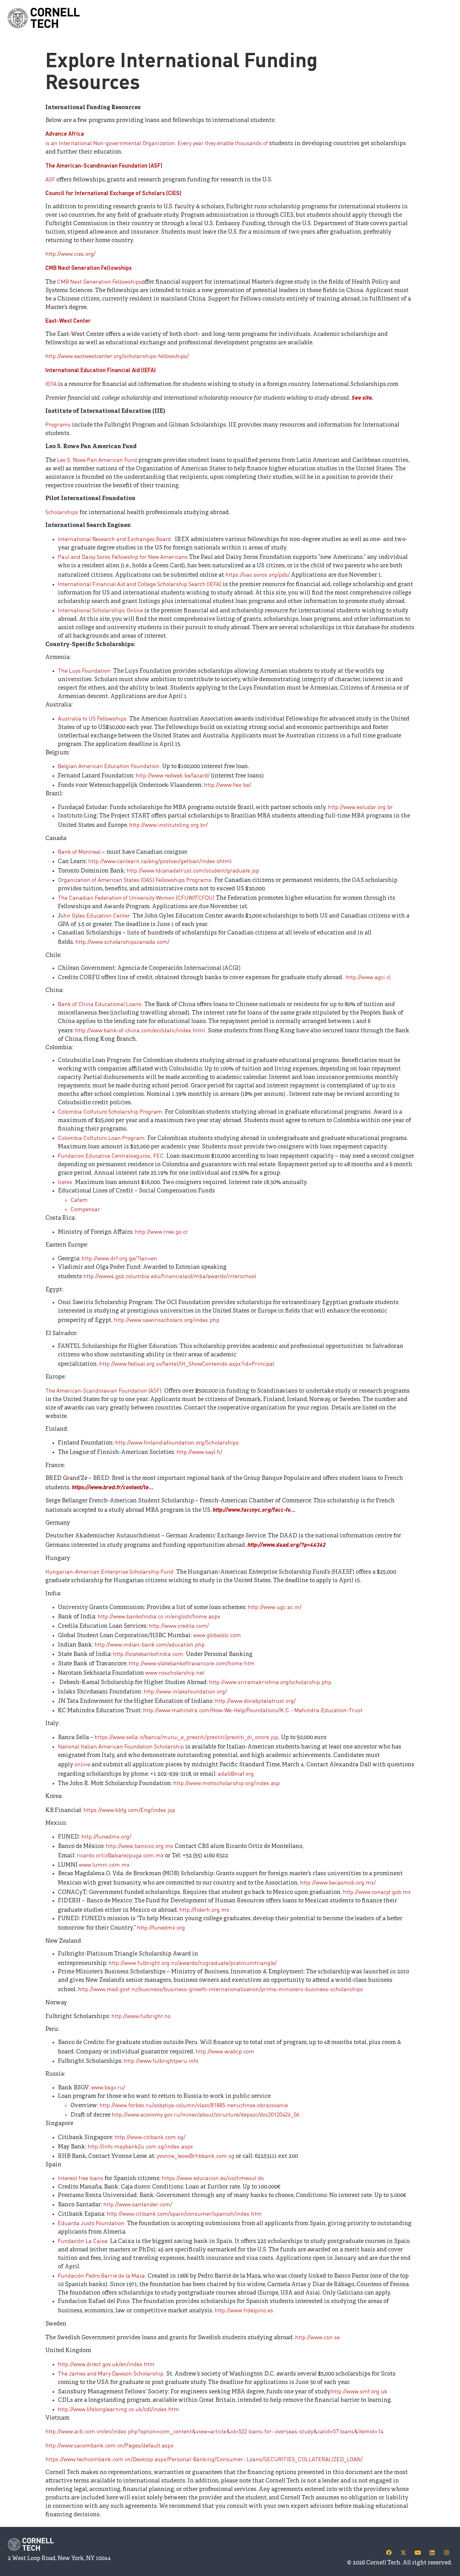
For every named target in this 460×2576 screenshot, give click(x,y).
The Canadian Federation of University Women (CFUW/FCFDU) (137, 897)
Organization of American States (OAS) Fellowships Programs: (136, 880)
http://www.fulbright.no (141, 2016)
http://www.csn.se (317, 2337)
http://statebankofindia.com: (149, 1654)
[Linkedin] (432, 2553)
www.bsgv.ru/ (108, 2087)
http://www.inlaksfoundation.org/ (185, 1691)
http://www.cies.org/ (70, 253)
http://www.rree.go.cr (161, 1231)
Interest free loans (81, 2178)
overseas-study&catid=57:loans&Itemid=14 (329, 2431)
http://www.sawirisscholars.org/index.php (167, 1320)
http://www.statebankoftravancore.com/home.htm (192, 1663)
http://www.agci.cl (368, 977)
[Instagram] (447, 2553)
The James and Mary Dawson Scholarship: (112, 2373)
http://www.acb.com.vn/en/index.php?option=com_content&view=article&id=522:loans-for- (160, 2431)
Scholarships (62, 512)
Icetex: (66, 1182)
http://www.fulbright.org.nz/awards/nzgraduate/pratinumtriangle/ (193, 1963)
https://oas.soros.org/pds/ (258, 574)
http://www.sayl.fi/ (199, 1452)
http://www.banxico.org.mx (140, 1846)
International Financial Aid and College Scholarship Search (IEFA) (140, 584)
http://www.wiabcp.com (225, 2051)
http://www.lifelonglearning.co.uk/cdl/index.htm (118, 2409)
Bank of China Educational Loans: (101, 1004)
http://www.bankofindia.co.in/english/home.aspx (159, 1616)
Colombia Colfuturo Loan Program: (103, 1138)
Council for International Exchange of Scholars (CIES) (113, 193)
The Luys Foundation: (86, 670)
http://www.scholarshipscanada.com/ (122, 941)
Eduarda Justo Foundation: (92, 2223)
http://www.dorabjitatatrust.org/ (255, 1700)
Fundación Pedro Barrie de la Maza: (103, 2275)
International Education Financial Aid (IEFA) (101, 370)
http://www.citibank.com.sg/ (150, 2137)
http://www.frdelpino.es (244, 2310)
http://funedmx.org (161, 1927)
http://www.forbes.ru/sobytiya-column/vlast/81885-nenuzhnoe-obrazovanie (194, 2105)
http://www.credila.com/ (179, 1625)
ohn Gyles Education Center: (96, 915)
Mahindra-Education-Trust (328, 1710)
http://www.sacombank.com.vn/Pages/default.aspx (110, 2445)
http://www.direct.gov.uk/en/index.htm (106, 2364)
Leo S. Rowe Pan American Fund (98, 460)
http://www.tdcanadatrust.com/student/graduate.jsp (193, 870)
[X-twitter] (403, 2553)
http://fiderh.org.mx (204, 1909)
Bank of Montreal (80, 851)
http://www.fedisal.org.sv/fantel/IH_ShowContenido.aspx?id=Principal (187, 1363)
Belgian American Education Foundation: (109, 766)
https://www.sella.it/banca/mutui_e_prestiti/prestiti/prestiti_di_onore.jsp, (188, 1737)
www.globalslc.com (217, 1635)
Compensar (85, 1209)
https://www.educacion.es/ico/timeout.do (212, 2178)
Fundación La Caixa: (84, 2241)
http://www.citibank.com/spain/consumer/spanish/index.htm (184, 2213)
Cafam (79, 1199)
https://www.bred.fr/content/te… (113, 1487)
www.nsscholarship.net (175, 1672)
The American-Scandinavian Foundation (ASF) (104, 165)
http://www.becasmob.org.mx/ (338, 1882)
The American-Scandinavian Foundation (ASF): (105, 1390)
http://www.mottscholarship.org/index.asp (227, 1783)
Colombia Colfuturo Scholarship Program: (111, 1111)
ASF (51, 179)
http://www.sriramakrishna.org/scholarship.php (270, 1682)
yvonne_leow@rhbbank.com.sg (196, 2156)
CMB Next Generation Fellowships (89, 268)
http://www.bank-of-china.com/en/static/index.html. (141, 1030)
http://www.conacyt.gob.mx (377, 1892)
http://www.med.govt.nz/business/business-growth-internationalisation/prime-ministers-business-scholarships (220, 1989)
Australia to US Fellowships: (94, 718)
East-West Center (68, 320)
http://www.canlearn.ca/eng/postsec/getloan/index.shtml (160, 861)
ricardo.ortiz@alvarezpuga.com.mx (120, 1855)
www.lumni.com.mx (104, 1864)
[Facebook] (389, 2553)
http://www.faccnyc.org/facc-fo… (254, 1509)
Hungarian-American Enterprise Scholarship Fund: (111, 1571)
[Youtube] (418, 2553)
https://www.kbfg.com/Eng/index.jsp (129, 1810)
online (82, 1764)
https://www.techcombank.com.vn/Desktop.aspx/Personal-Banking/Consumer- (145, 2459)
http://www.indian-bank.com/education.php (150, 1644)
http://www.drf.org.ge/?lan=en (119, 1258)
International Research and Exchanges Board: (116, 539)
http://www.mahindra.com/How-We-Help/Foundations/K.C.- (218, 1710)
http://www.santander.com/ (138, 2204)
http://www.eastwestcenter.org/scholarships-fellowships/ (117, 356)
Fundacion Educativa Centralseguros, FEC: (112, 1155)
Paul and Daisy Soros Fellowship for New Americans (123, 557)
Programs (59, 424)
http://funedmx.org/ (106, 1836)
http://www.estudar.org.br (360, 807)
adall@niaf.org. (237, 1773)
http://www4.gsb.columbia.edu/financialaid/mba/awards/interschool (170, 1276)
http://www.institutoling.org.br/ (169, 825)
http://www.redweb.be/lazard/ (173, 775)
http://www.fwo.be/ (227, 784)
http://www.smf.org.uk (359, 2391)
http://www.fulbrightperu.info (161, 2060)
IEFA (52, 384)
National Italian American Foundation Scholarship (122, 1746)
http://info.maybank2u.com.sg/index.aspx (140, 2146)
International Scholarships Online (100, 610)
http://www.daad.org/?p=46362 (287, 1544)
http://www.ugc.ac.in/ (275, 1607)
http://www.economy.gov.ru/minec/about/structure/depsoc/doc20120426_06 (206, 2114)
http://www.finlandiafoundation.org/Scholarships (177, 1442)
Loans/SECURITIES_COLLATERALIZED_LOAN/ (304, 2459)
